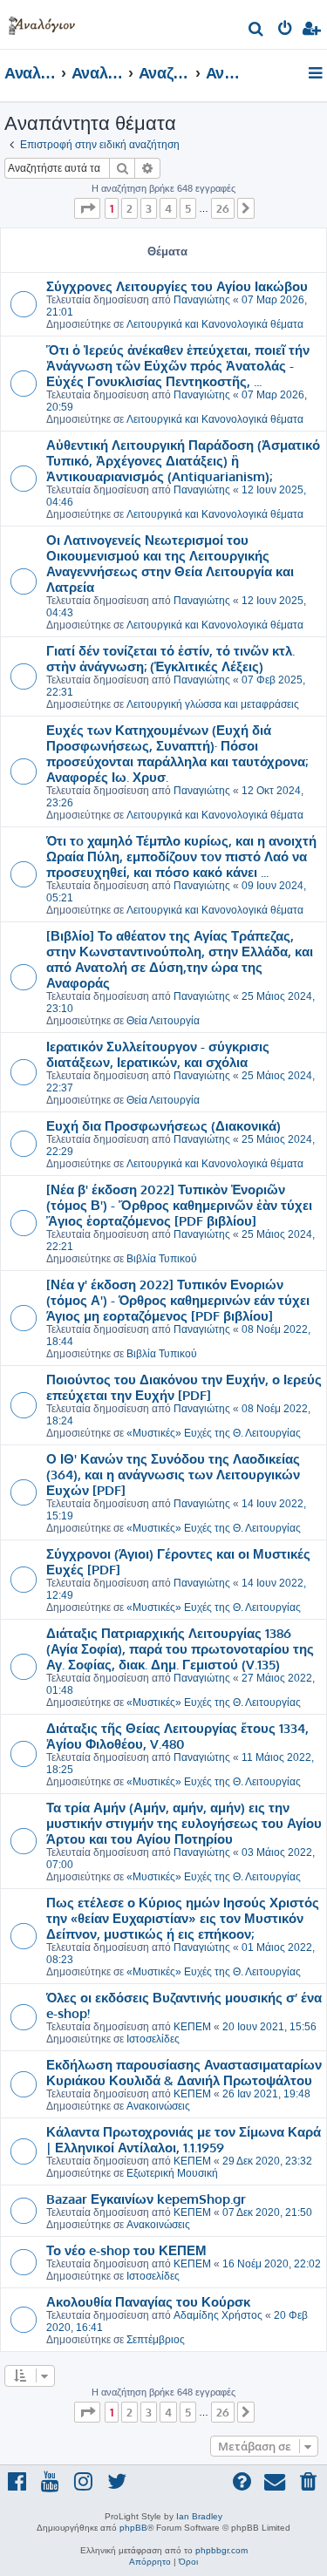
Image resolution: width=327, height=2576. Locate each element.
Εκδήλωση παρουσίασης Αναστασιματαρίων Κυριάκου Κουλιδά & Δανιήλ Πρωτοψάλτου (184, 2072)
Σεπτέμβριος (156, 2340)
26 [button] (223, 208)
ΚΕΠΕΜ (192, 2027)
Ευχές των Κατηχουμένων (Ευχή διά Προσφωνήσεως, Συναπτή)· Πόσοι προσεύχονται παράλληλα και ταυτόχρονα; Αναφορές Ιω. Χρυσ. (177, 753)
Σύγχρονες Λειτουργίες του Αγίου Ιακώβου (177, 286)
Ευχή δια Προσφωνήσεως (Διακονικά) (163, 1125)
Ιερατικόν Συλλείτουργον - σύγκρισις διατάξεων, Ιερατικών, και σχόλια (158, 1054)
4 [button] (168, 208)
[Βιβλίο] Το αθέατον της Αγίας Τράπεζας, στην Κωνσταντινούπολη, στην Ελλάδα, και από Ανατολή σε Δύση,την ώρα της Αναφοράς (180, 959)
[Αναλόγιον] (42, 22)
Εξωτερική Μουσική (172, 2173)
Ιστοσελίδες (153, 2039)
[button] (87, 208)
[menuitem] (257, 31)
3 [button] (149, 208)
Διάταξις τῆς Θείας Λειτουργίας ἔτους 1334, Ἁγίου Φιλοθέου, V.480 (177, 1736)
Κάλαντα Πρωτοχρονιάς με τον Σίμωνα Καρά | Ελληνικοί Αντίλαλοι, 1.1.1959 (184, 2139)
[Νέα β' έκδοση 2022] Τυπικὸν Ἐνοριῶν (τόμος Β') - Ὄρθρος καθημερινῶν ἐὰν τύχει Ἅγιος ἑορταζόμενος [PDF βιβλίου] (179, 1205)
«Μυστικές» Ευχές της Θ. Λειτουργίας (214, 1433)
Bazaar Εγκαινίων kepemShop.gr (146, 2199)
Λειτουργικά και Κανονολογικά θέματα (215, 324)
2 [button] (129, 208)
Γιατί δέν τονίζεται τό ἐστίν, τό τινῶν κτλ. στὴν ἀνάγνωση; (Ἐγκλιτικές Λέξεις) (170, 658)
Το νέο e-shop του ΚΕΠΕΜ (126, 2250)
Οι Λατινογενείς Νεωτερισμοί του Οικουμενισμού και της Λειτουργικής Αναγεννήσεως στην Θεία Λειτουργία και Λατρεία (170, 563)
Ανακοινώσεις (158, 2106)
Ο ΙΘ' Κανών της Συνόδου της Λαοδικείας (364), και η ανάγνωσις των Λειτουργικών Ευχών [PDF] (173, 1474)
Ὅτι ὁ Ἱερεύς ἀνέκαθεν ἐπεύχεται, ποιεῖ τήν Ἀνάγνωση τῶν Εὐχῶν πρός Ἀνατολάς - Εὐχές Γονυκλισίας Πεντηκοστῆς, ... (178, 365)
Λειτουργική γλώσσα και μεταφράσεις (213, 704)
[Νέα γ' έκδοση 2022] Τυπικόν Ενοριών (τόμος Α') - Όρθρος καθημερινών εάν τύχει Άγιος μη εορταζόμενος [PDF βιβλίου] (178, 1300)
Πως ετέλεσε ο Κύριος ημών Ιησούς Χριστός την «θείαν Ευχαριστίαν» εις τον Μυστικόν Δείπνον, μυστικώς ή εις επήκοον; (183, 1918)
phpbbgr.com (221, 2550)
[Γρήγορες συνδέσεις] (317, 74)
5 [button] (188, 208)
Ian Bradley (199, 2516)
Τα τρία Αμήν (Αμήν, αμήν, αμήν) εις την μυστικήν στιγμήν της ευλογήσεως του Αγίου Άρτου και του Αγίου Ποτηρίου (184, 1823)
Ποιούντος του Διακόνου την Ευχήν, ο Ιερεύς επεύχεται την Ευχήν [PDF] (184, 1387)
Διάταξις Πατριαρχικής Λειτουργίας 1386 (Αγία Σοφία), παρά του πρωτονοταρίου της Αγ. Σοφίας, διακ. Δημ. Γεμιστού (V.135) (180, 1648)
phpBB (133, 2528)
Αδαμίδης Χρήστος (218, 2315)
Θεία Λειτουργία (163, 1021)
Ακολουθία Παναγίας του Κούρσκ (148, 2301)
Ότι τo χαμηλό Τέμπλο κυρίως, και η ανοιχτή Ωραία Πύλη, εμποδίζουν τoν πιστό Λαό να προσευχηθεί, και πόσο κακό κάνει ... (181, 856)
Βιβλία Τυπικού (162, 1259)
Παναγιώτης (202, 300)
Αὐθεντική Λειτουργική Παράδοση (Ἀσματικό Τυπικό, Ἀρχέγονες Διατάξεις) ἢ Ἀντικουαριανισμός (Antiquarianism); (183, 460)
